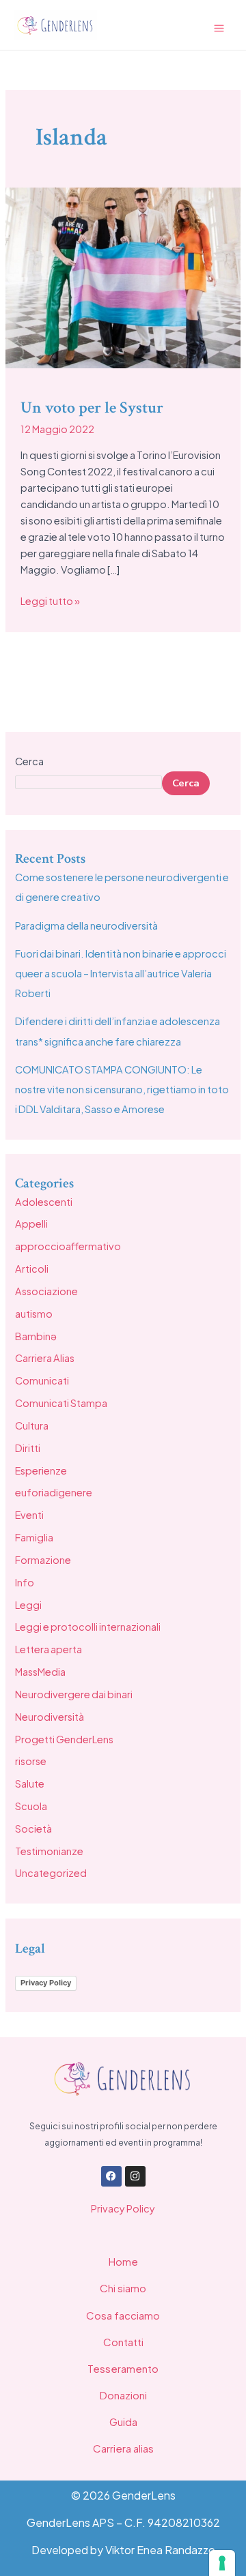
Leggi (28, 1605)
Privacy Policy (46, 1983)
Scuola (31, 1806)
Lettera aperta (49, 1649)
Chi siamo (123, 2288)
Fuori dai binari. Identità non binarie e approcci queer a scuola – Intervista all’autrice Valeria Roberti (121, 973)
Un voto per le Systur (92, 408)
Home (123, 2261)
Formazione (43, 1560)
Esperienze (41, 1470)
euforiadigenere (54, 1492)
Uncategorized (51, 1873)
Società (33, 1829)
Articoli (32, 1269)
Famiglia (34, 1537)
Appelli (31, 1224)
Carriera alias (123, 2448)
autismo (34, 1314)
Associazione (46, 1291)
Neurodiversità (50, 1717)
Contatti (123, 2342)
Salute (30, 1783)
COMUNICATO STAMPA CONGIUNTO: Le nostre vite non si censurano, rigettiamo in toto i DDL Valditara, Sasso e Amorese (122, 1089)
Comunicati (42, 1380)
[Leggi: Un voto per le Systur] (123, 276)
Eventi (29, 1515)
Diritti (28, 1448)
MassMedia (40, 1672)
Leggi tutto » (50, 600)
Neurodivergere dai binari (74, 1694)
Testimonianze (49, 1851)
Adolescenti (44, 1202)
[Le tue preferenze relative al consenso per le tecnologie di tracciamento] (222, 2563)
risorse (31, 1761)
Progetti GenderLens (64, 1739)
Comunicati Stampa (61, 1403)
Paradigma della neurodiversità (86, 926)
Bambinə (36, 1336)
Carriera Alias (45, 1358)
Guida (123, 2422)
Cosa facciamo (123, 2315)
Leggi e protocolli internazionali (88, 1627)
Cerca (29, 761)
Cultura (32, 1425)
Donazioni (123, 2395)
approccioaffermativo (68, 1246)
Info (25, 1582)
